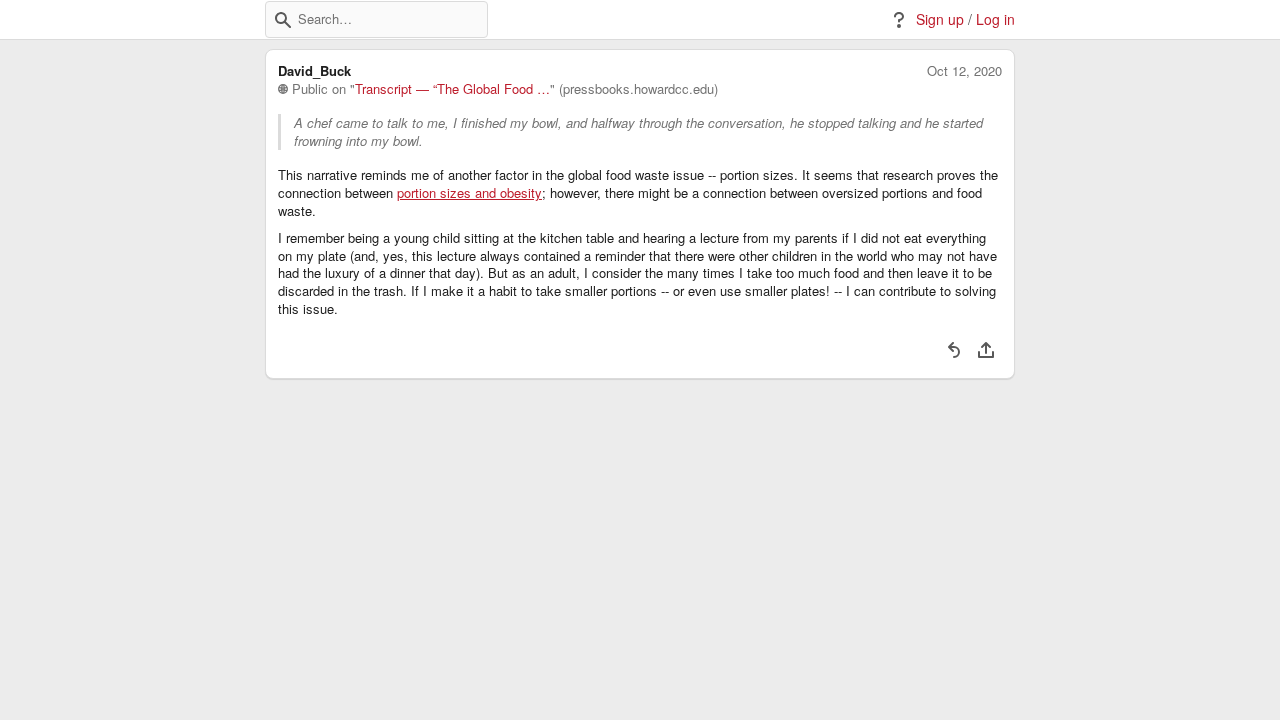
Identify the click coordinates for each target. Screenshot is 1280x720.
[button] (283, 20)
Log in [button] (995, 19)
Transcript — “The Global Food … (452, 89)
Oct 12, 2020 (964, 71)
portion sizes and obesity (469, 193)
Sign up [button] (940, 19)
